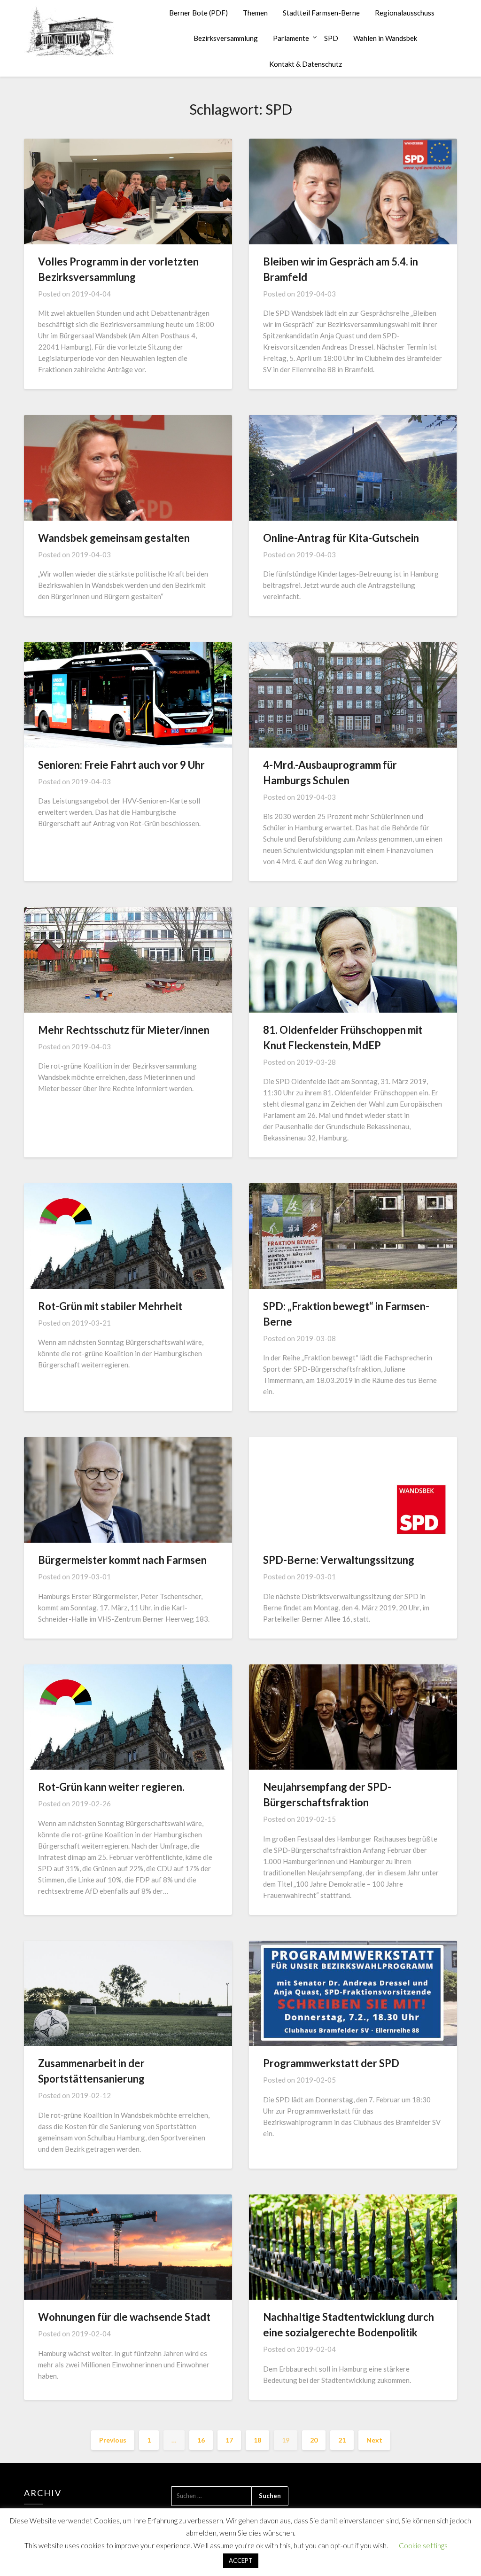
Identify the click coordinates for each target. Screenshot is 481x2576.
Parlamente (291, 38)
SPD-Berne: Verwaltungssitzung (339, 1560)
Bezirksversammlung (226, 38)
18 (257, 2440)
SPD (331, 38)
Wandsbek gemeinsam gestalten (114, 538)
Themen (255, 13)
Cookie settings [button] (423, 2545)
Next (374, 2440)
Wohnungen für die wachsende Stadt (124, 2317)
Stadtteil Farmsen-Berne (321, 13)
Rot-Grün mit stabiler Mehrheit (110, 1306)
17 (229, 2440)
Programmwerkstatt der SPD (331, 2063)
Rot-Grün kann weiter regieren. (111, 1787)
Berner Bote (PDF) (198, 13)
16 (201, 2440)
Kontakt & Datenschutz (306, 64)
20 (314, 2440)
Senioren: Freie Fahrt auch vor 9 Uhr (121, 765)
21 (342, 2440)
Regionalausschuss (405, 13)
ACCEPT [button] (241, 2560)
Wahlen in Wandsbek (385, 38)
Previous (113, 2440)
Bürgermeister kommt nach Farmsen (122, 1560)
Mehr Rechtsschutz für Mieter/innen (124, 1030)
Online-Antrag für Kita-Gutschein (341, 538)
